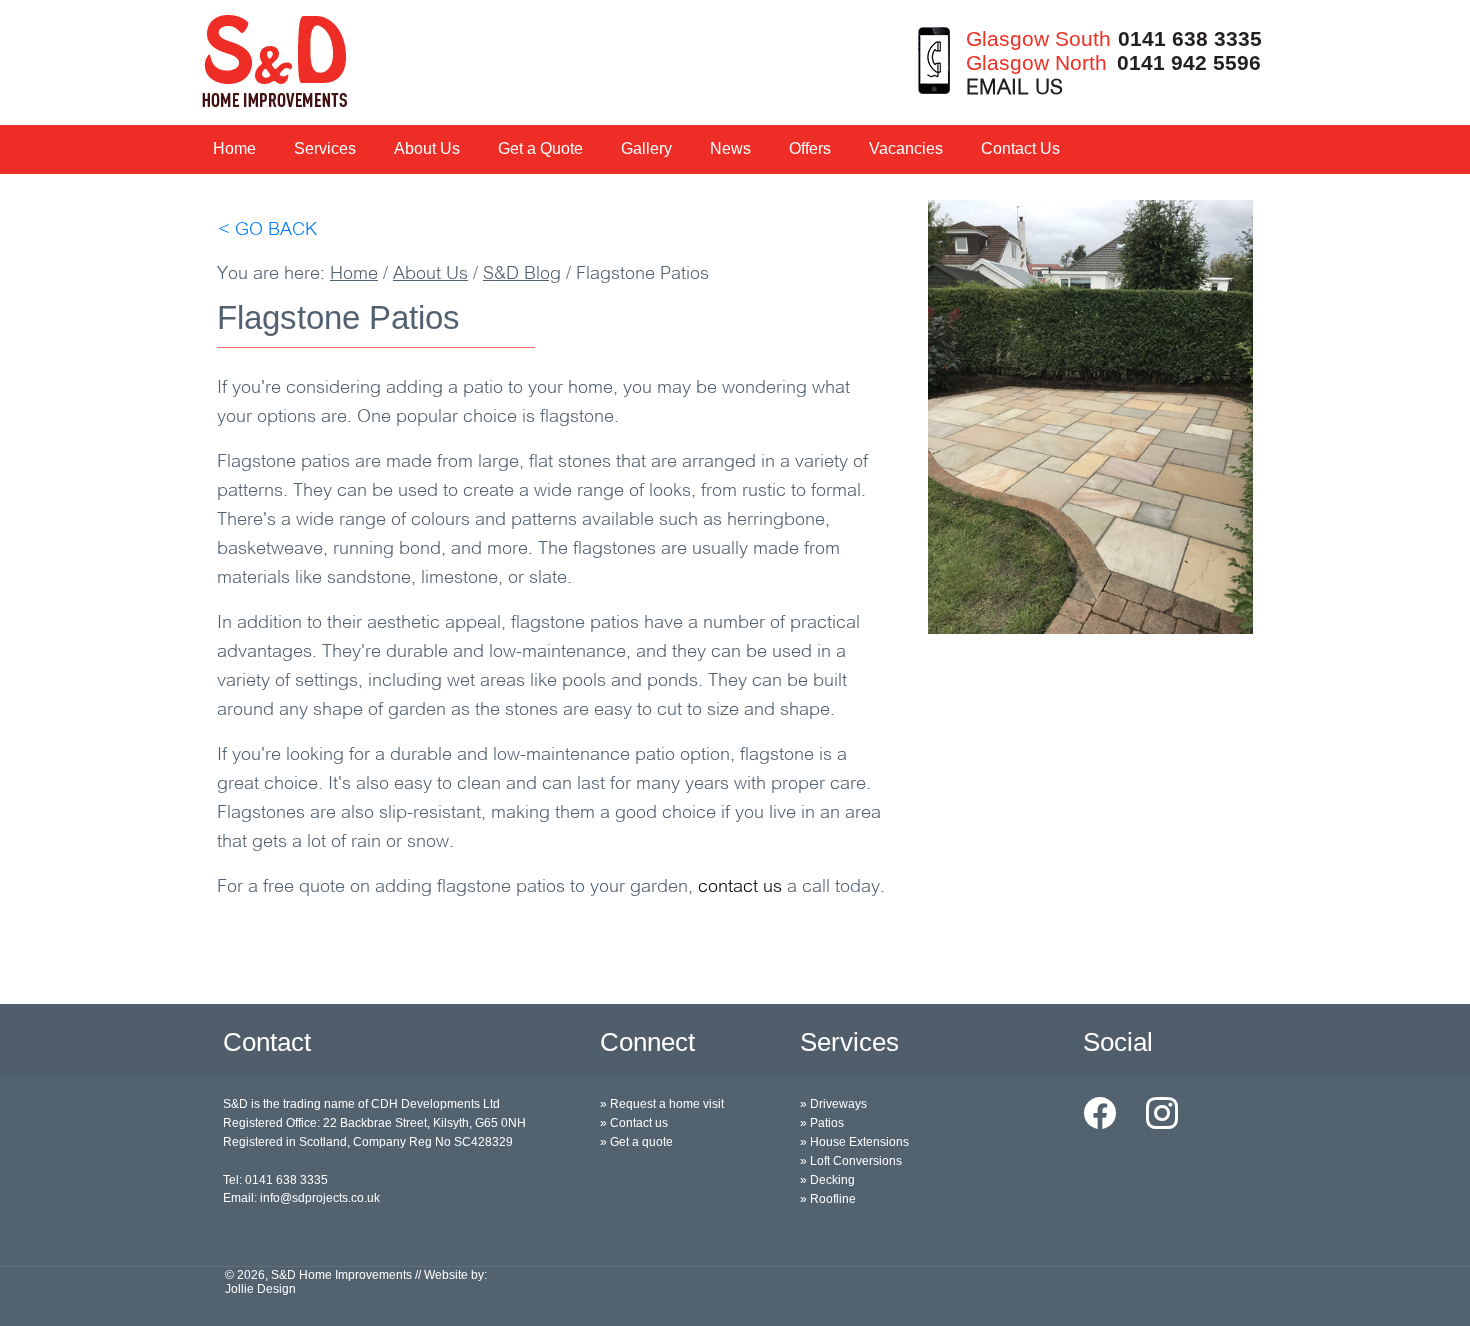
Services (325, 148)
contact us (740, 888)
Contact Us (1020, 148)
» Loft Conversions (851, 1161)
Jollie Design (260, 1289)
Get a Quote (540, 148)
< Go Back (267, 231)
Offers (810, 148)
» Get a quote (636, 1142)
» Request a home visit (662, 1104)
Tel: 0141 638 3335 (275, 1180)
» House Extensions (854, 1142)
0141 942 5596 (1189, 62)
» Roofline (828, 1199)
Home (234, 148)
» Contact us (634, 1123)
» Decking (827, 1180)
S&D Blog (522, 275)
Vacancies (906, 148)
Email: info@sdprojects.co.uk (301, 1198)
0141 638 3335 (1190, 38)
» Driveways (833, 1104)
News (730, 148)
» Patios (822, 1123)
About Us (427, 148)
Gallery (646, 148)
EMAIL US (1014, 88)
